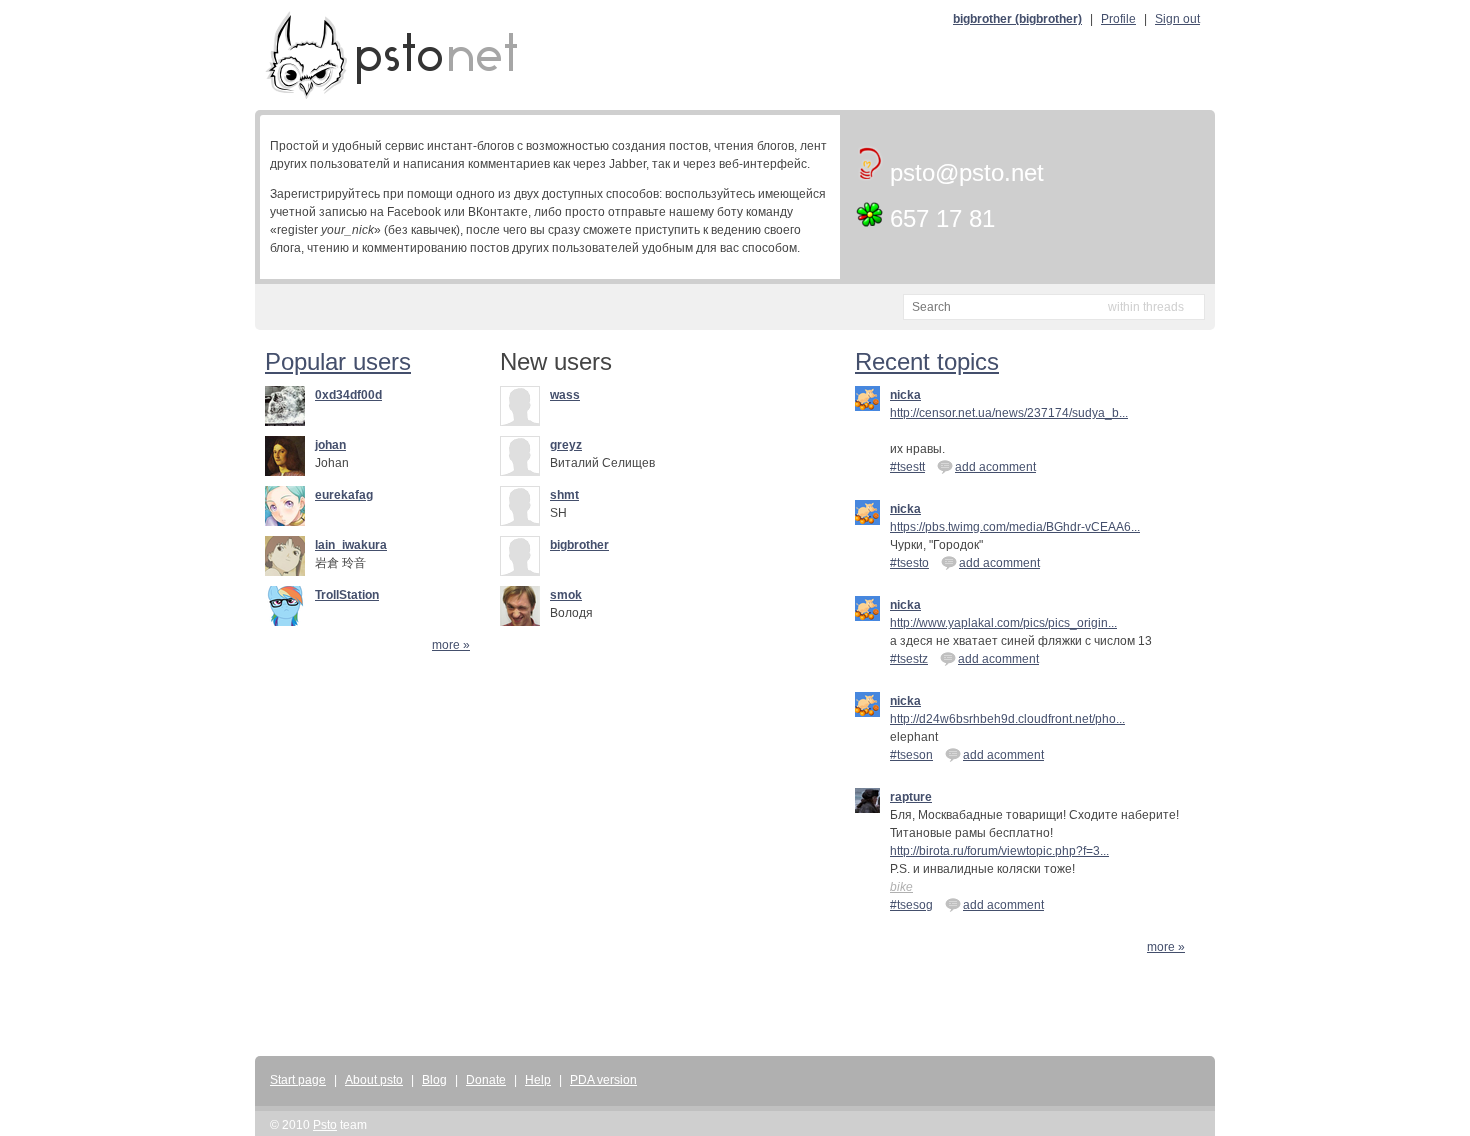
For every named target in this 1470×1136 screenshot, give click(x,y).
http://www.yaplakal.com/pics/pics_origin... (1003, 623)
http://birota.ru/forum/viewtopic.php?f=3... (999, 851)
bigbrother (579, 545)
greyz (566, 445)
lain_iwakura (351, 545)
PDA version (603, 1080)
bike (901, 887)
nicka (905, 395)
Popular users (338, 361)
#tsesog (911, 905)
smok (566, 595)
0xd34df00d (348, 395)
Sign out (1177, 19)
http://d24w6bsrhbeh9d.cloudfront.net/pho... (1007, 719)
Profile (1118, 19)
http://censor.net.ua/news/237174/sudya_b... (1009, 413)
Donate (486, 1080)
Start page (298, 1080)
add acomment (995, 467)
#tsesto (909, 563)
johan (330, 445)
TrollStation (347, 595)
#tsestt (907, 467)
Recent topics (927, 361)
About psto (374, 1080)
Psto (325, 1125)
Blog (434, 1080)
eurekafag (344, 495)
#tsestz (909, 659)
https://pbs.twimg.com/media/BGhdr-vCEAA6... (1015, 527)
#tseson (911, 755)
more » (451, 645)
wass (565, 395)
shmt (564, 495)
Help (538, 1080)
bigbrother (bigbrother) (1017, 19)
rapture (911, 797)
